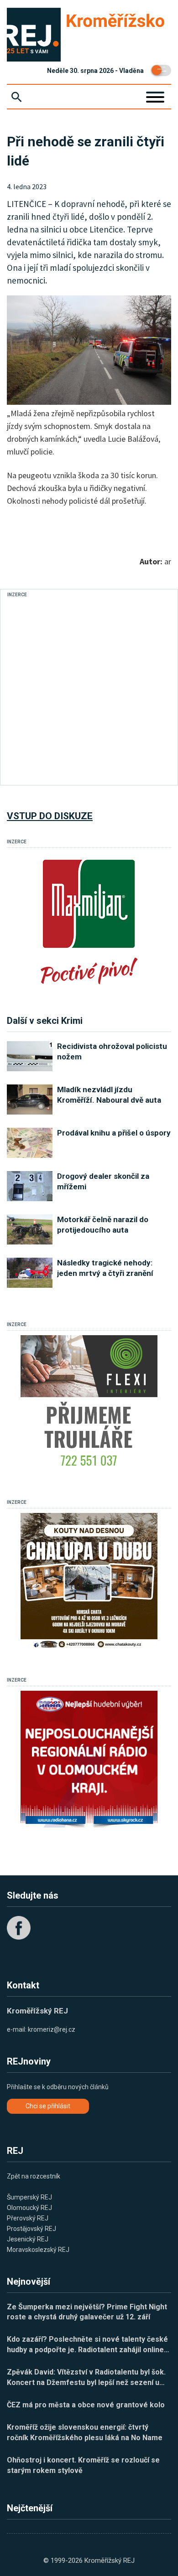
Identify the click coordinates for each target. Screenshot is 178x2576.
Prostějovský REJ (31, 2229)
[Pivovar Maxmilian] (89, 921)
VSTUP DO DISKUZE (50, 816)
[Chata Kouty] (89, 1581)
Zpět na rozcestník (34, 2176)
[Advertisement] (89, 689)
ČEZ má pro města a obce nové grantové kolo (86, 2405)
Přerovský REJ (28, 2218)
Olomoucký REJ (29, 2208)
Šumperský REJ (29, 2197)
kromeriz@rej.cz (52, 2029)
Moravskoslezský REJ (38, 2250)
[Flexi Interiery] (89, 1404)
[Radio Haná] (89, 1759)
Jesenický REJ (28, 2239)
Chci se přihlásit (48, 2106)
